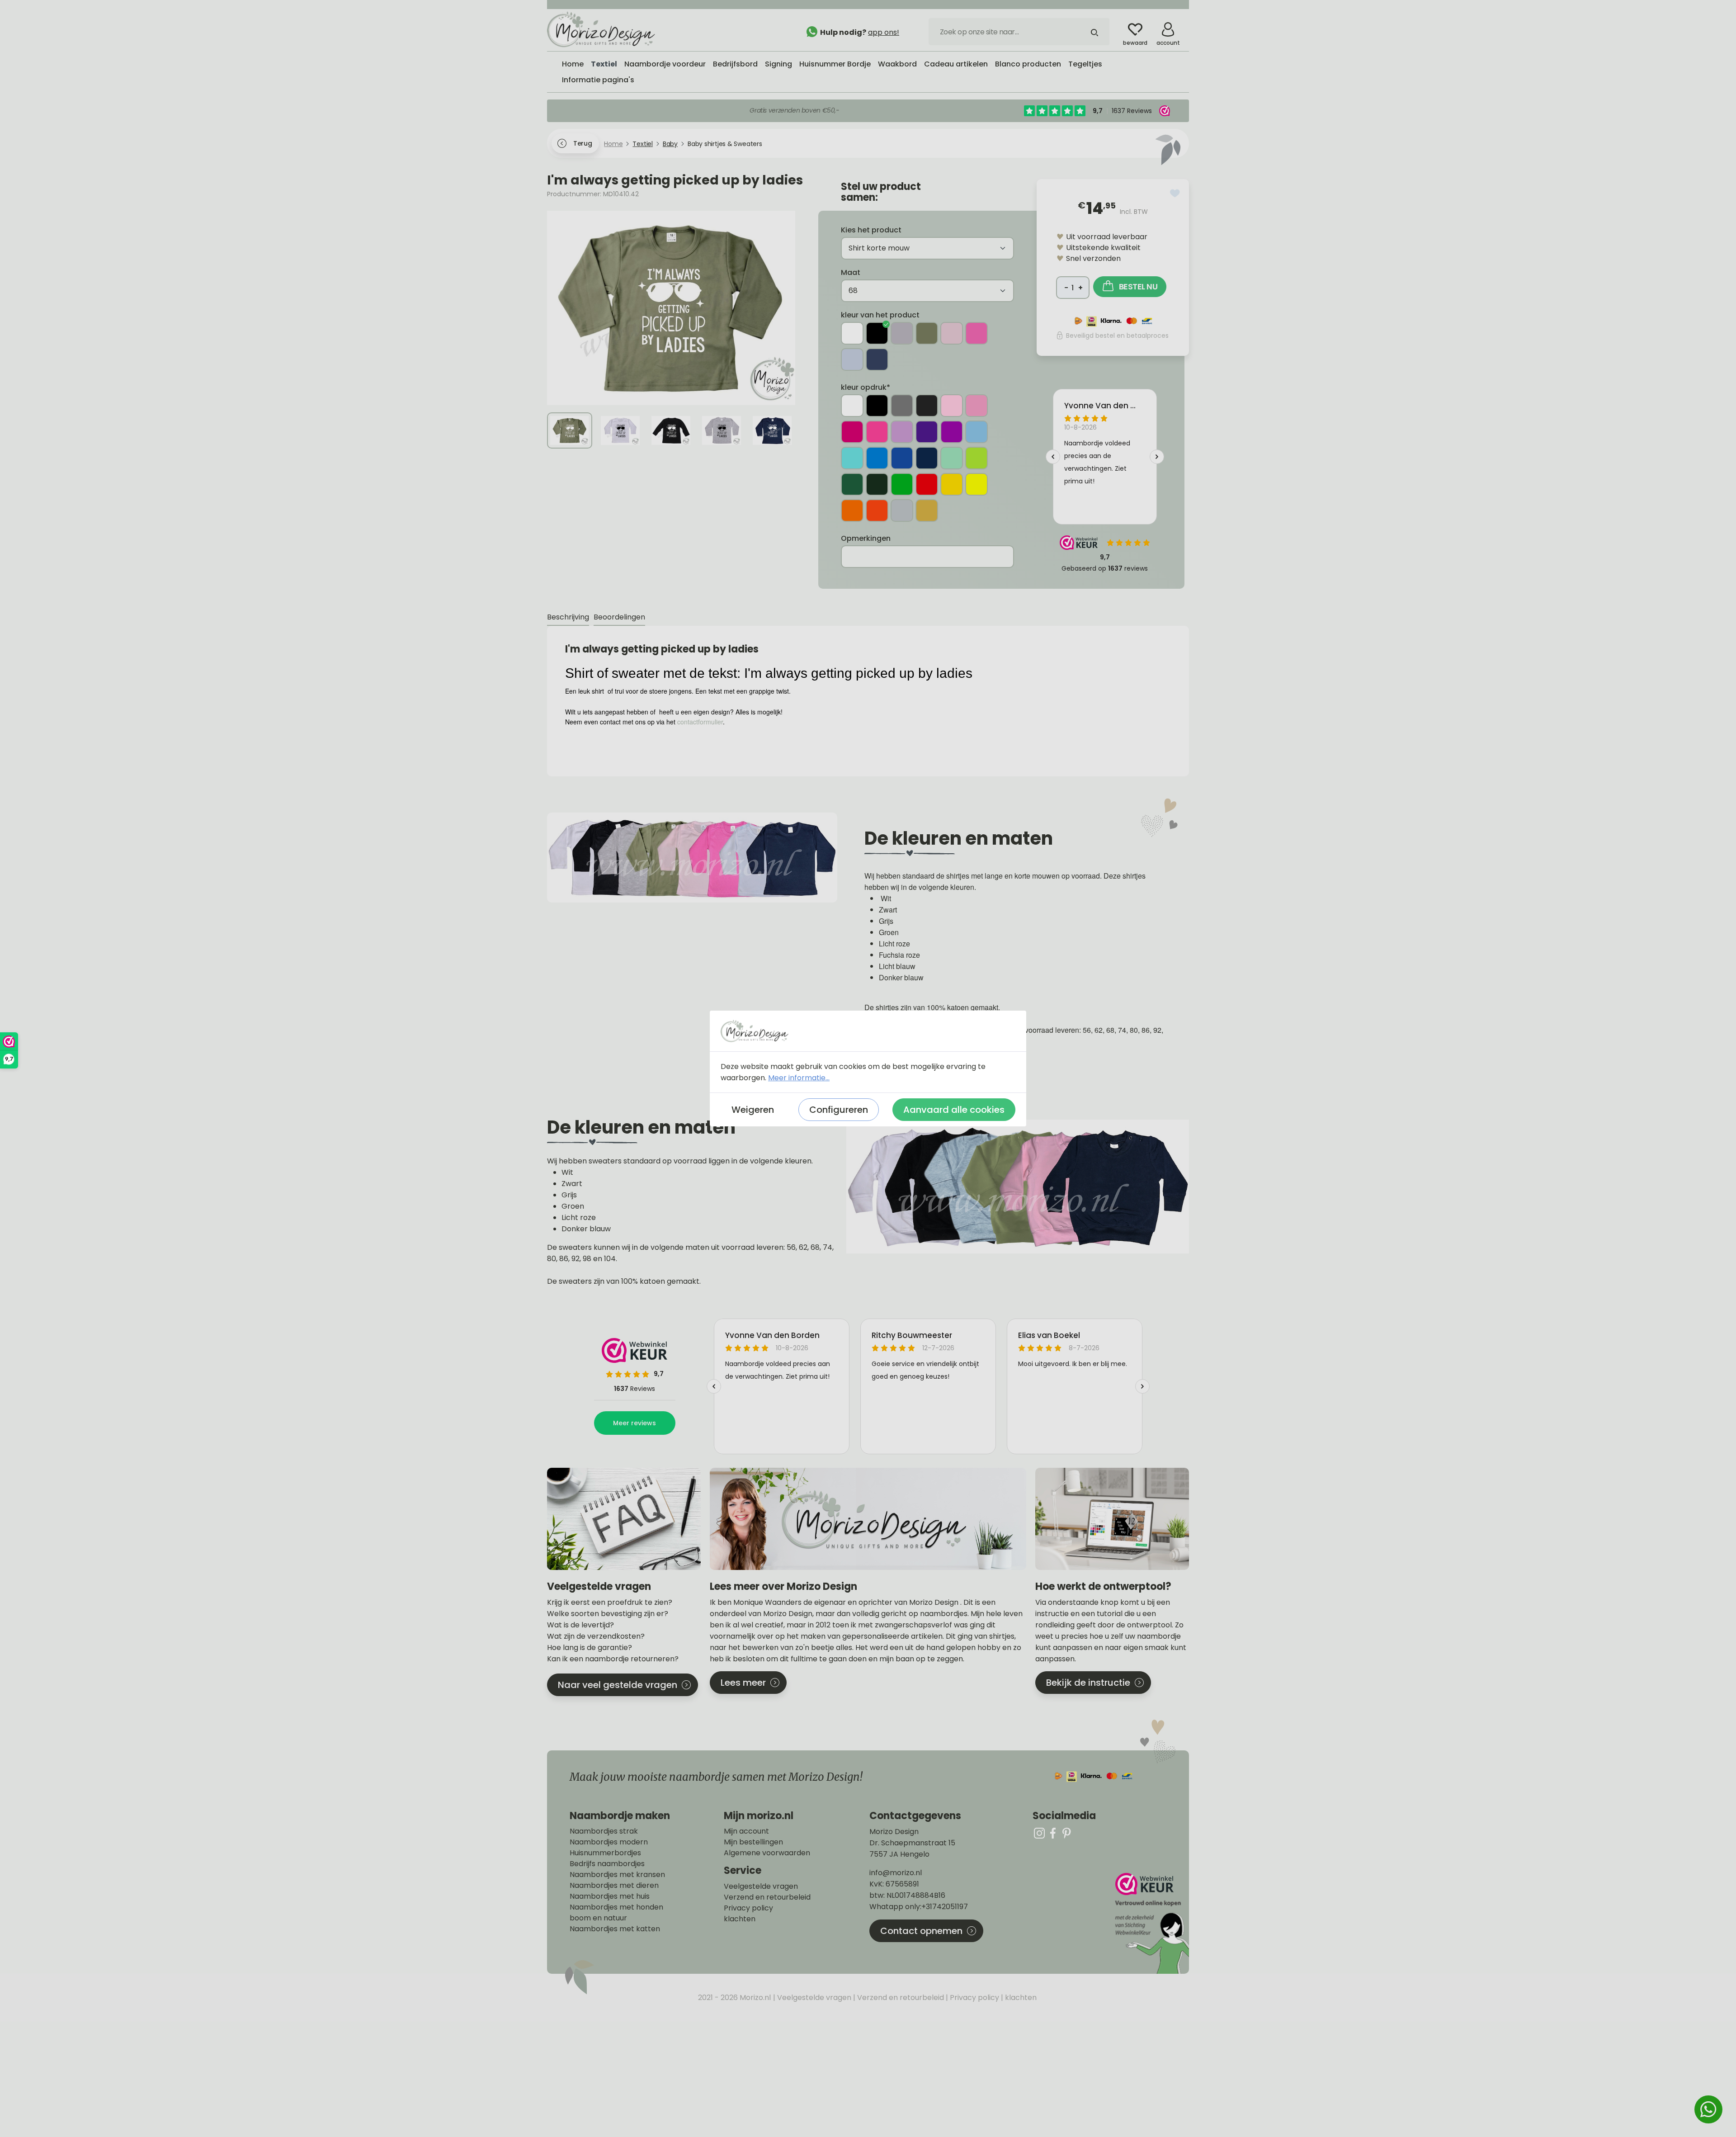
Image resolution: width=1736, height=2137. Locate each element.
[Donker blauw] (877, 359)
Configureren (839, 1110)
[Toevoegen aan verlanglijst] (1175, 193)
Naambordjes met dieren (614, 1886)
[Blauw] (877, 458)
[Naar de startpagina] (615, 29)
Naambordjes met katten (615, 1929)
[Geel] (952, 484)
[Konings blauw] (902, 458)
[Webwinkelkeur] (1151, 1923)
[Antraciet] (927, 406)
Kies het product (871, 230)
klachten (740, 1919)
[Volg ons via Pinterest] (1066, 1833)
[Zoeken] (1094, 32)
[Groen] (852, 484)
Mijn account (746, 1831)
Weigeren (753, 1110)
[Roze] (976, 406)
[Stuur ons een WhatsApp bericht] (1708, 2109)
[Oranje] (852, 511)
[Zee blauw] (852, 458)
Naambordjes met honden (616, 1907)
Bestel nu (1138, 286)
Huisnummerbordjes (605, 1853)
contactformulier (700, 722)
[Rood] (927, 484)
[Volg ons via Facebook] (1053, 1833)
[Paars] (927, 432)
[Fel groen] (976, 458)
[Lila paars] (902, 432)
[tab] (568, 617)
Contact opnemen (921, 1931)
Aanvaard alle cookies (954, 1110)
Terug (583, 143)
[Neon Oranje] (877, 511)
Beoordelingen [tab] (619, 617)
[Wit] (852, 333)
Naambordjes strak (604, 1831)
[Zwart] (877, 333)
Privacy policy (748, 1908)
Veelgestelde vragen (761, 1886)
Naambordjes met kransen (617, 1875)
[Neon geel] (976, 484)
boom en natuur (598, 1918)
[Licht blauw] (852, 359)
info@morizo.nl (896, 1873)
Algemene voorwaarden (767, 1853)
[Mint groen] (952, 458)
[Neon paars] (952, 432)
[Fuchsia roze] (976, 333)
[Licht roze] (952, 333)
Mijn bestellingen (753, 1842)
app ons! (884, 32)
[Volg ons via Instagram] (1039, 1833)
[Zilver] (902, 511)
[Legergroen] (927, 333)
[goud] (927, 511)
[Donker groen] (877, 484)
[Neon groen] (902, 484)
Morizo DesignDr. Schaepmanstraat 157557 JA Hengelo (912, 1843)
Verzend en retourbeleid (767, 1897)
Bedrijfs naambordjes (607, 1864)
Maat (851, 272)
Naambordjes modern (609, 1842)
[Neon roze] (877, 432)
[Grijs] (902, 333)
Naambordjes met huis (610, 1896)
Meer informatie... (799, 1078)
